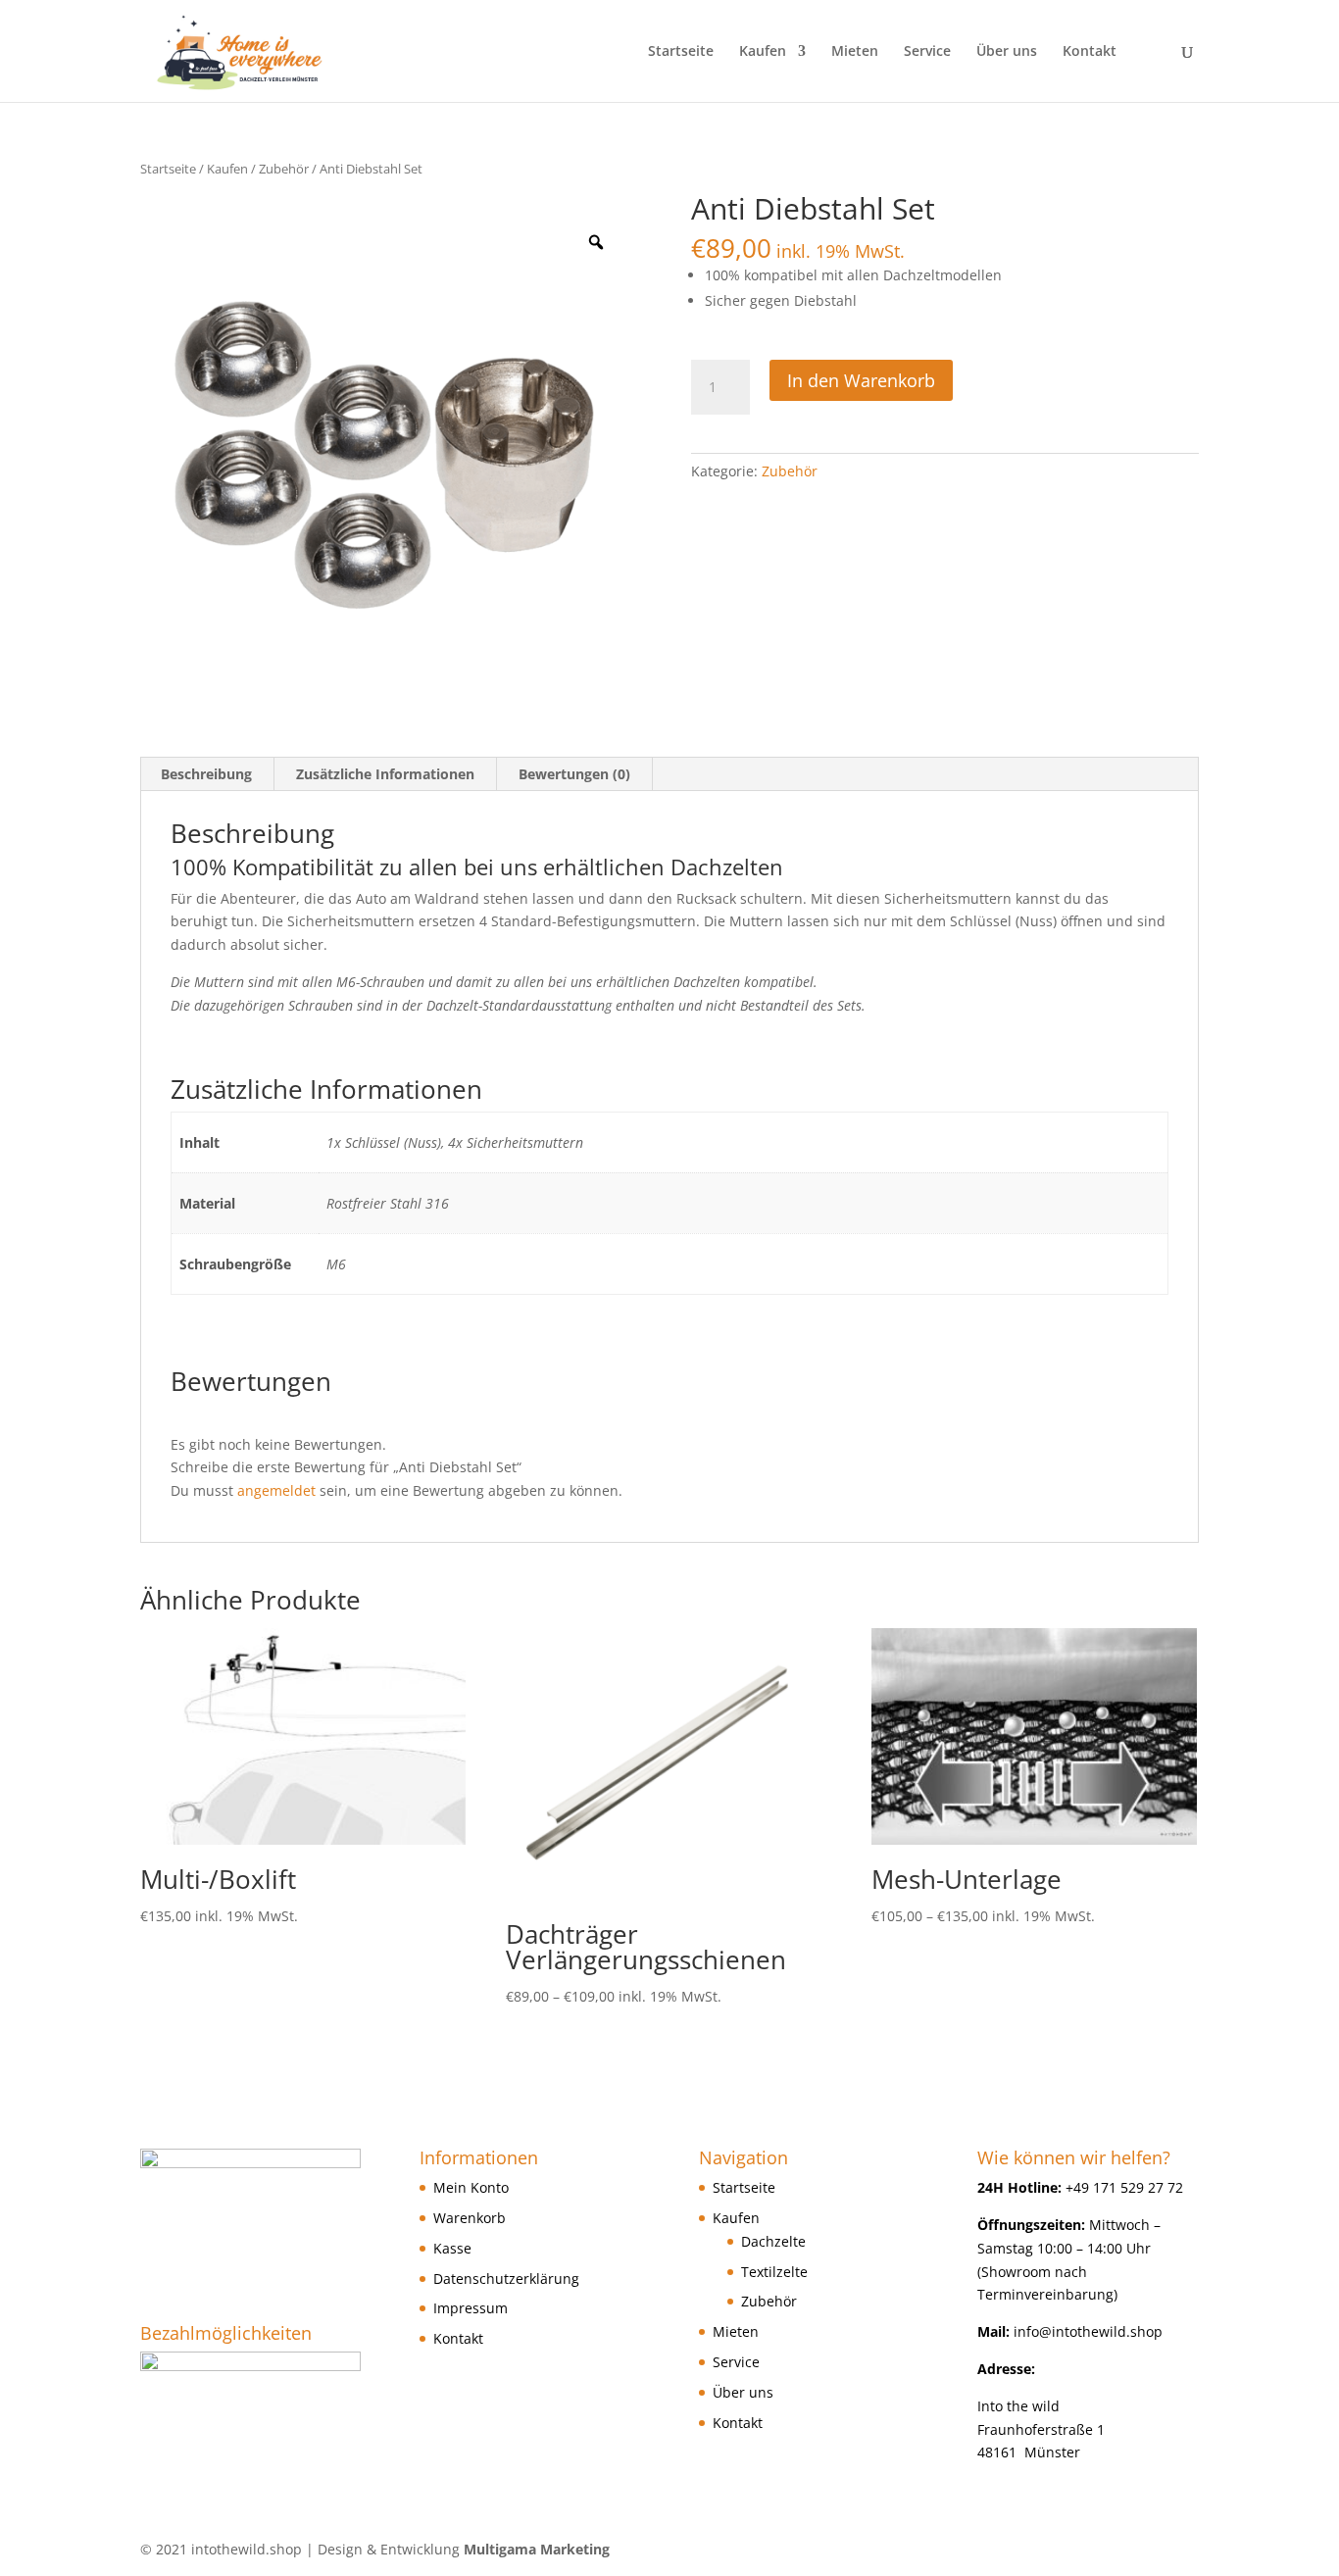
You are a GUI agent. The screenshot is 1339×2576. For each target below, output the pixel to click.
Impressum (471, 2308)
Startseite (681, 52)
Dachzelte (773, 2241)
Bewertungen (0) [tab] (574, 774)
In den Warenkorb (861, 380)
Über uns (1007, 52)
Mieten (855, 52)
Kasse (452, 2248)
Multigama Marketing (537, 2549)
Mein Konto (471, 2187)
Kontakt (1090, 52)
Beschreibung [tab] (206, 774)
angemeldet (276, 1490)
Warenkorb (470, 2218)
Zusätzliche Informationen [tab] (385, 774)
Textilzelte (774, 2272)
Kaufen (763, 52)
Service (927, 52)
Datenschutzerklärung (506, 2279)
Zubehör (284, 169)
